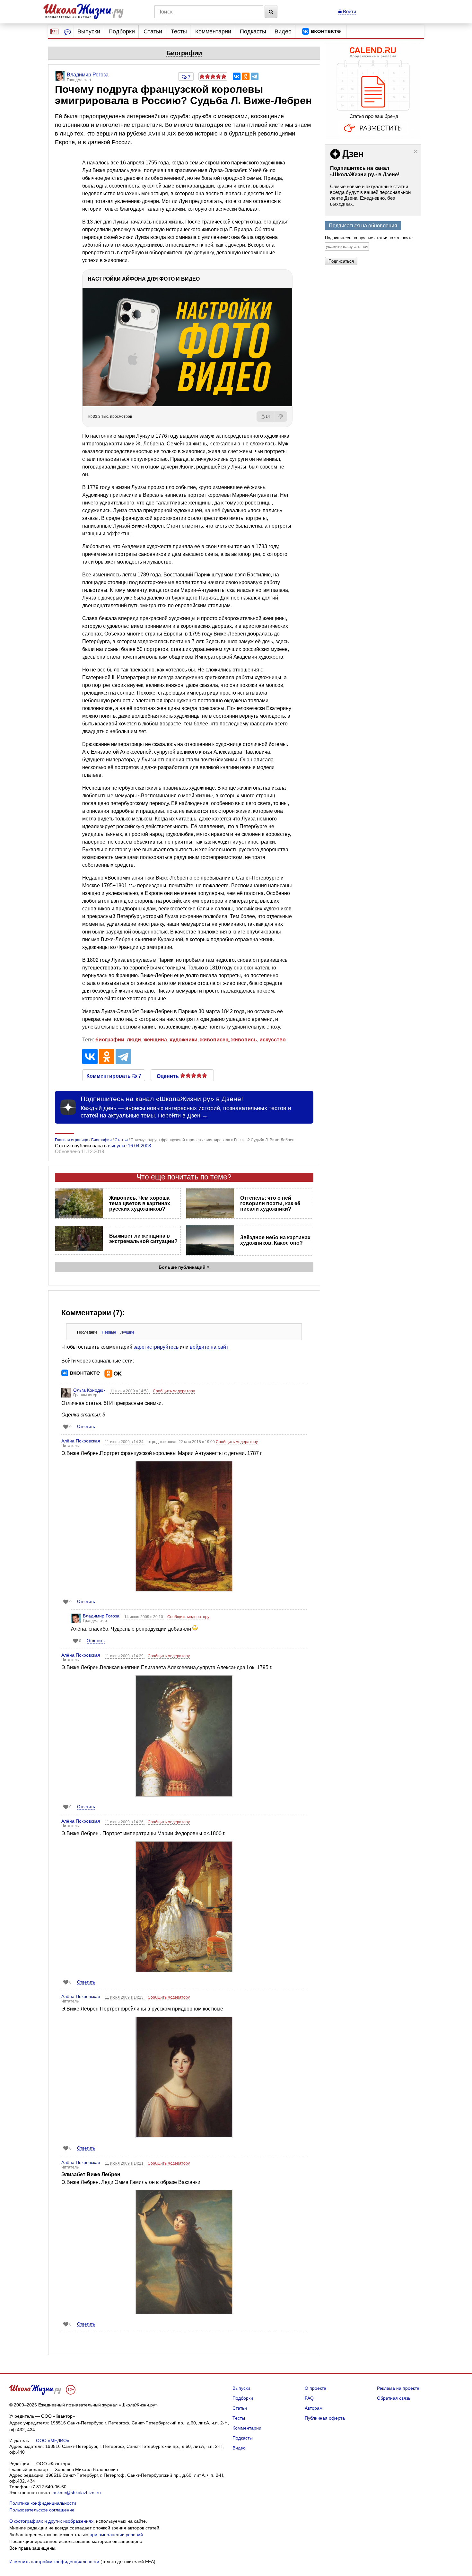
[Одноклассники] (246, 76)
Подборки (122, 31)
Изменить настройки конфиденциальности (54, 2562)
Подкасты (253, 31)
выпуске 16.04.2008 (129, 1146)
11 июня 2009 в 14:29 (125, 1656)
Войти (349, 11)
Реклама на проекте (398, 2388)
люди (134, 1040)
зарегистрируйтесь (156, 1347)
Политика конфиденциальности (43, 2503)
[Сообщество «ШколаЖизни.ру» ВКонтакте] (321, 31)
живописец (214, 1040)
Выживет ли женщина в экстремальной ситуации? (143, 1239)
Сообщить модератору (174, 1391)
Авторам (314, 2408)
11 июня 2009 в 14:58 (130, 1391)
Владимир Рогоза (101, 1616)
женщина (155, 1040)
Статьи (153, 31)
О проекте (315, 2388)
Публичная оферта (325, 2418)
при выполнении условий (116, 2535)
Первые (109, 1332)
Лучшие (127, 1332)
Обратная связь (394, 2398)
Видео (283, 31)
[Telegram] (255, 76)
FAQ (309, 2398)
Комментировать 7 (114, 1075)
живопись (244, 1040)
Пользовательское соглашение (42, 2510)
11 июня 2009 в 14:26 (125, 1822)
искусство (273, 1040)
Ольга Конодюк (89, 1390)
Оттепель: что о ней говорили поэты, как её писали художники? (270, 1203)
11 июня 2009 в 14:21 (125, 2163)
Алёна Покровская (81, 1441)
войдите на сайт (209, 1347)
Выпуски (89, 31)
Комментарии (213, 31)
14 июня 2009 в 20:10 (144, 1617)
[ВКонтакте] (237, 76)
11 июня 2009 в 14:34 (125, 1442)
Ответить (86, 1427)
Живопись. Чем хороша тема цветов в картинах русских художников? (140, 1203)
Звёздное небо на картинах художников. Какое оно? (275, 1240)
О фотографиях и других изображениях (51, 2521)
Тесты (179, 31)
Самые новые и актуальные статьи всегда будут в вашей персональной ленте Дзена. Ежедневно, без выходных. (370, 195)
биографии (110, 1040)
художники (184, 1040)
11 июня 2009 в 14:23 (125, 1997)
